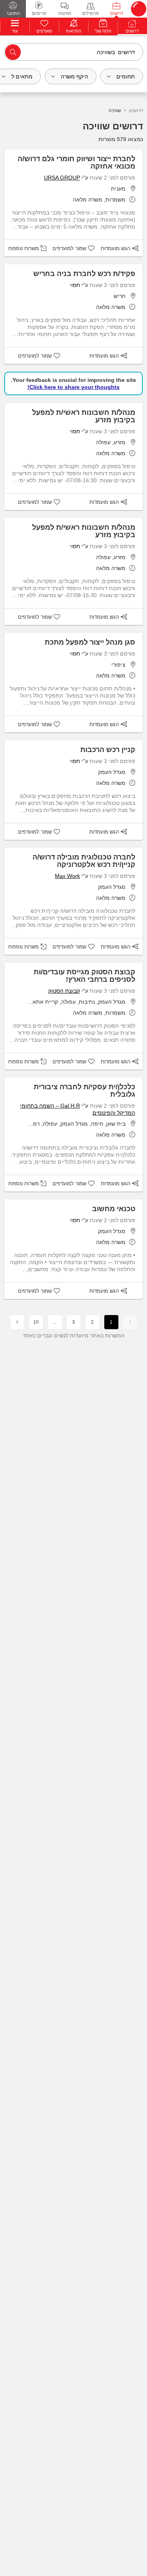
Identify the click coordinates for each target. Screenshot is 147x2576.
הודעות (65, 13)
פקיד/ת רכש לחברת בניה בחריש (84, 274)
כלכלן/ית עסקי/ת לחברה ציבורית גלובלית (84, 1091)
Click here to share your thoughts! (73, 387)
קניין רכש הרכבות (108, 750)
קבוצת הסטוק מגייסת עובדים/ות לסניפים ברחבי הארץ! (84, 976)
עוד (15, 31)
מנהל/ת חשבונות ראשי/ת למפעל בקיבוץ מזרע (84, 416)
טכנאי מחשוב (114, 1209)
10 (36, 1322)
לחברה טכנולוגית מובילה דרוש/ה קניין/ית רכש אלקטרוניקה (84, 861)
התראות (73, 31)
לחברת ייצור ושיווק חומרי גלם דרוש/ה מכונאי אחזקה (76, 163)
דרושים (117, 13)
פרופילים (91, 13)
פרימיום (39, 13)
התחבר (13, 13)
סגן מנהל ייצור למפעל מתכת (90, 642)
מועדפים (44, 31)
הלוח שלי (103, 31)
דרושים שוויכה (113, 126)
